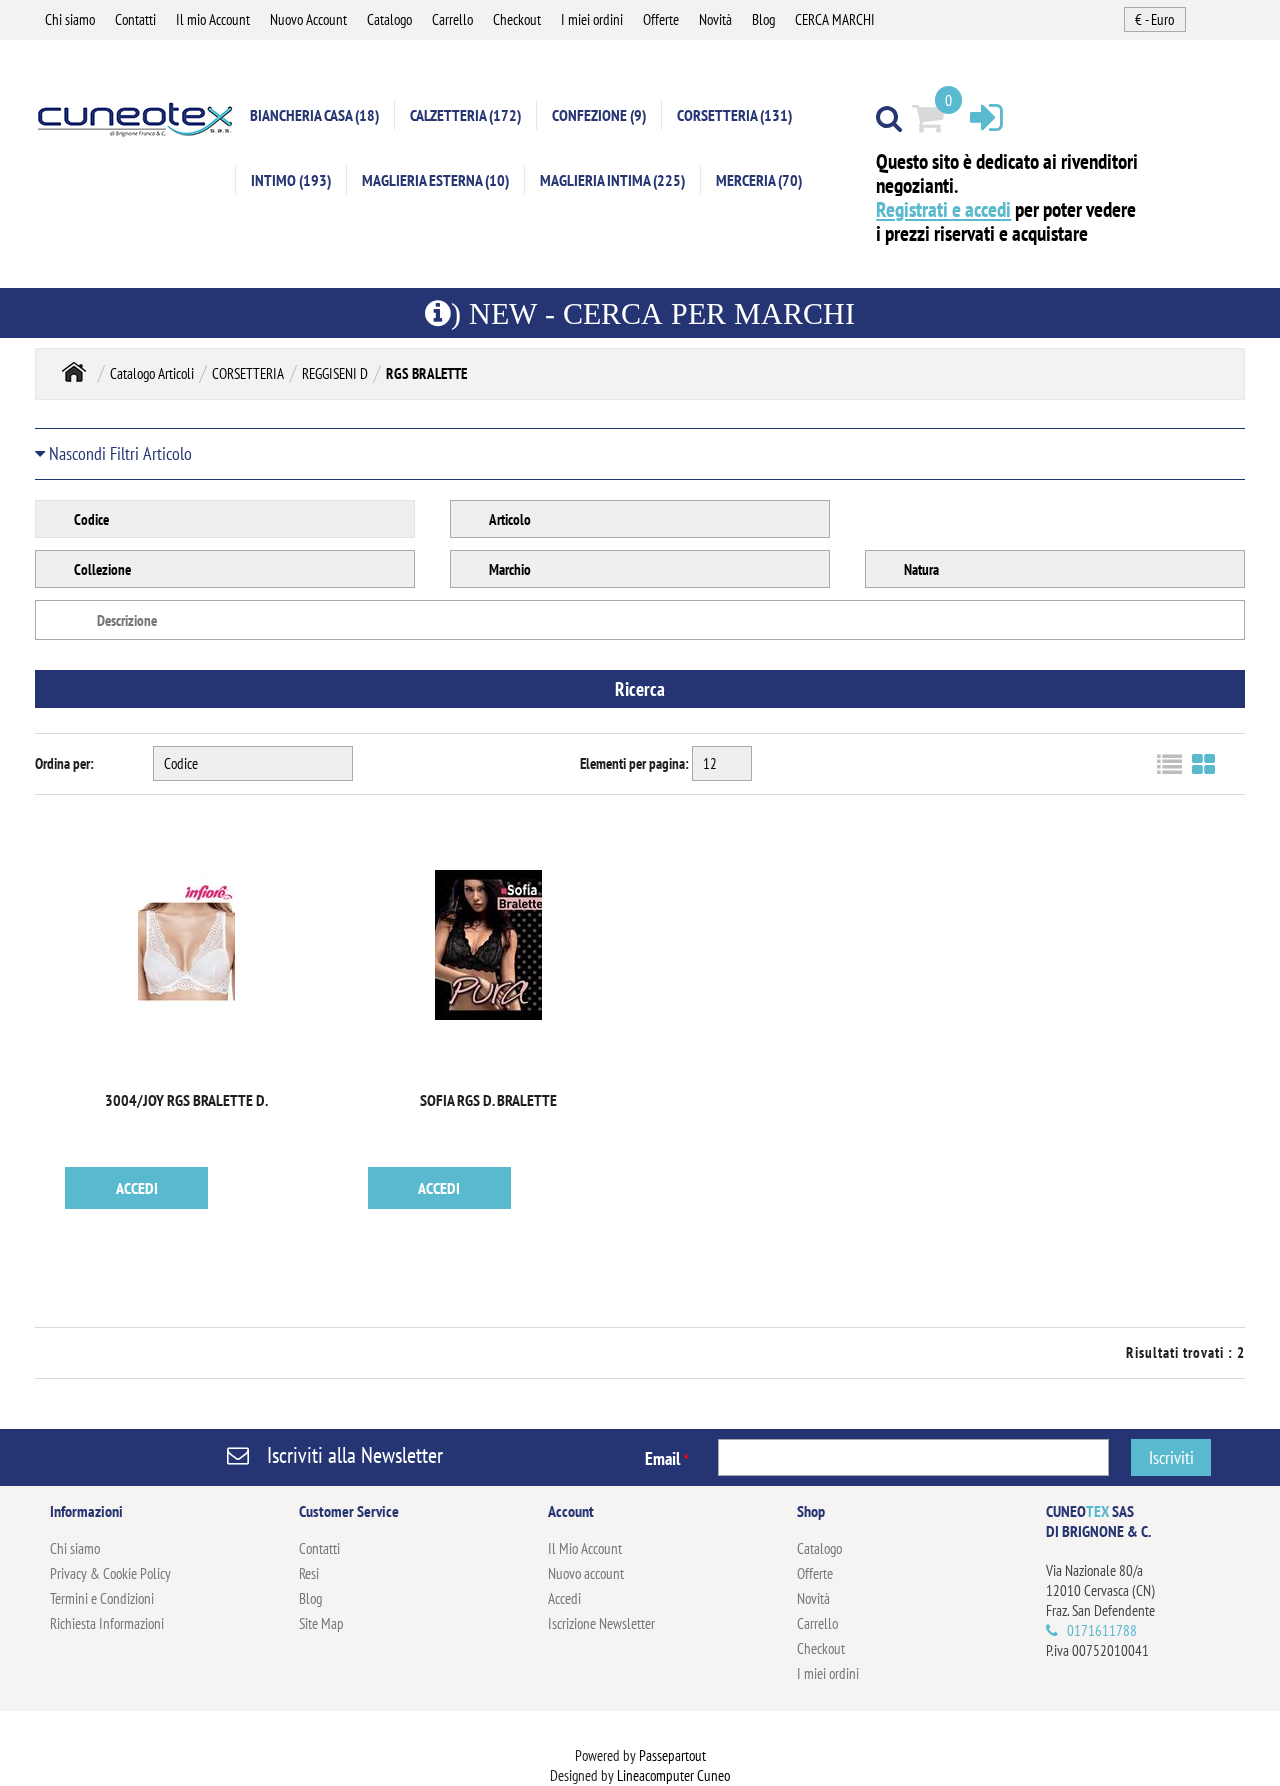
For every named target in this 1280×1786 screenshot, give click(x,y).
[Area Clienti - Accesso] (986, 116)
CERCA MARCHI (835, 19)
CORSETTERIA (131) (734, 115)
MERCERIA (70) (759, 180)
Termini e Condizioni (102, 1598)
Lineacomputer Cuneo (673, 1775)
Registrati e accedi (943, 209)
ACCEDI (137, 1188)
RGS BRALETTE (426, 373)
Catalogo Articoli (152, 373)
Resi (309, 1573)
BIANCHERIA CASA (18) (314, 115)
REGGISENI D (335, 373)
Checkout (517, 19)
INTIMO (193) (291, 180)
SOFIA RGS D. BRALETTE (488, 1100)
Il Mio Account (585, 1548)
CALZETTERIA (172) (465, 115)
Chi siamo (70, 19)
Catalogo (389, 19)
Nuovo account (586, 1573)
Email (667, 1458)
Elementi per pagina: (634, 763)
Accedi (564, 1598)
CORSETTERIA (248, 373)
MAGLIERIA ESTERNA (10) (435, 180)
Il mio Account (213, 19)
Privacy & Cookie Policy (110, 1573)
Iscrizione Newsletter (601, 1623)
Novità (715, 19)
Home (74, 371)
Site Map (321, 1623)
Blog (763, 19)
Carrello (452, 19)
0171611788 (1102, 1630)
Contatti (135, 19)
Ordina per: (64, 763)
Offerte (661, 19)
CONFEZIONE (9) (599, 115)
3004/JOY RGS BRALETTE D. (186, 1100)
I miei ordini (592, 19)
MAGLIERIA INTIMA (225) (612, 180)
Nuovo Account (308, 19)
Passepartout (672, 1755)
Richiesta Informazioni (107, 1623)
